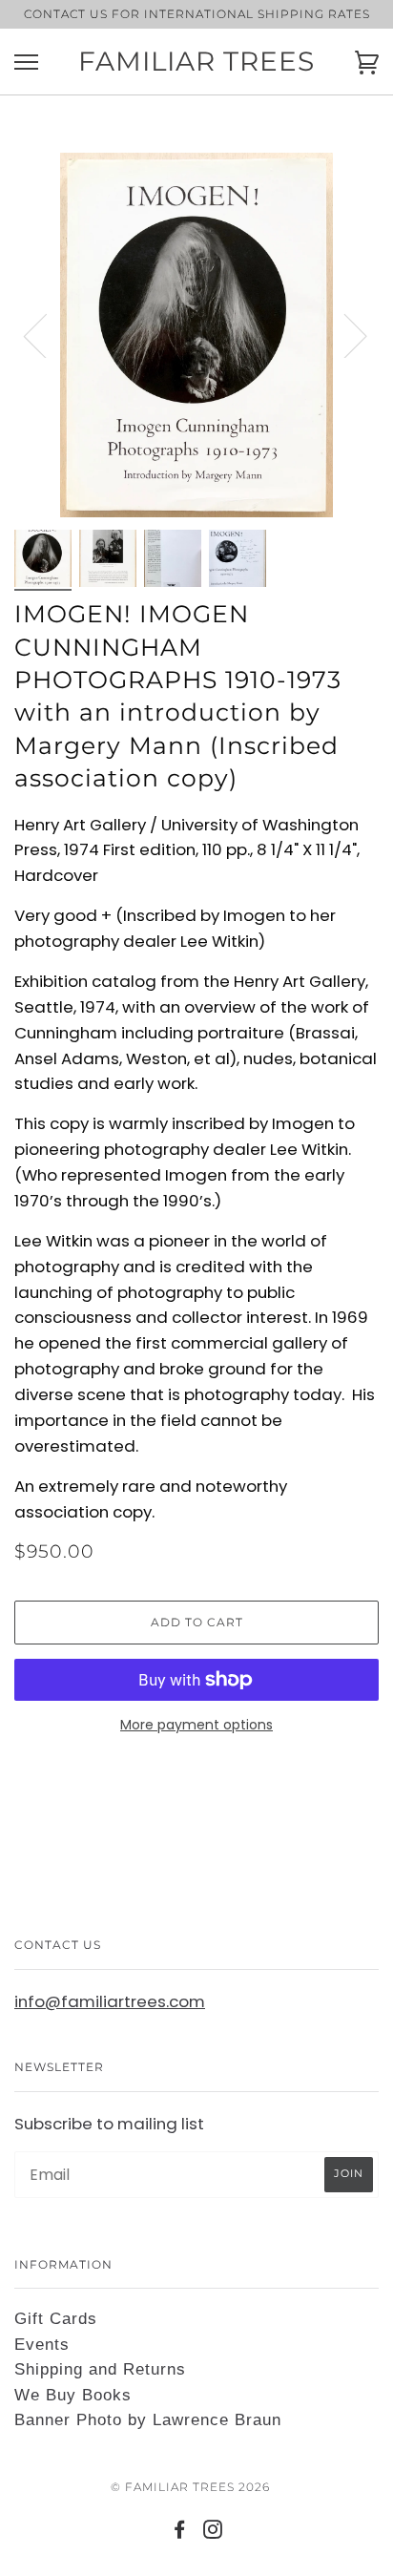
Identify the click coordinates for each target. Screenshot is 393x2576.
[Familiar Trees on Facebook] (180, 2533)
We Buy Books (73, 2395)
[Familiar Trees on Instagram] (213, 2533)
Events (42, 2345)
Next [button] (344, 335)
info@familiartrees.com (110, 2001)
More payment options (196, 1725)
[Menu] (26, 63)
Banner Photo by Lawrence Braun (148, 2420)
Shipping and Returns (100, 2369)
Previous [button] (47, 335)
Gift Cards (56, 2319)
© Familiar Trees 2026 (190, 2487)
